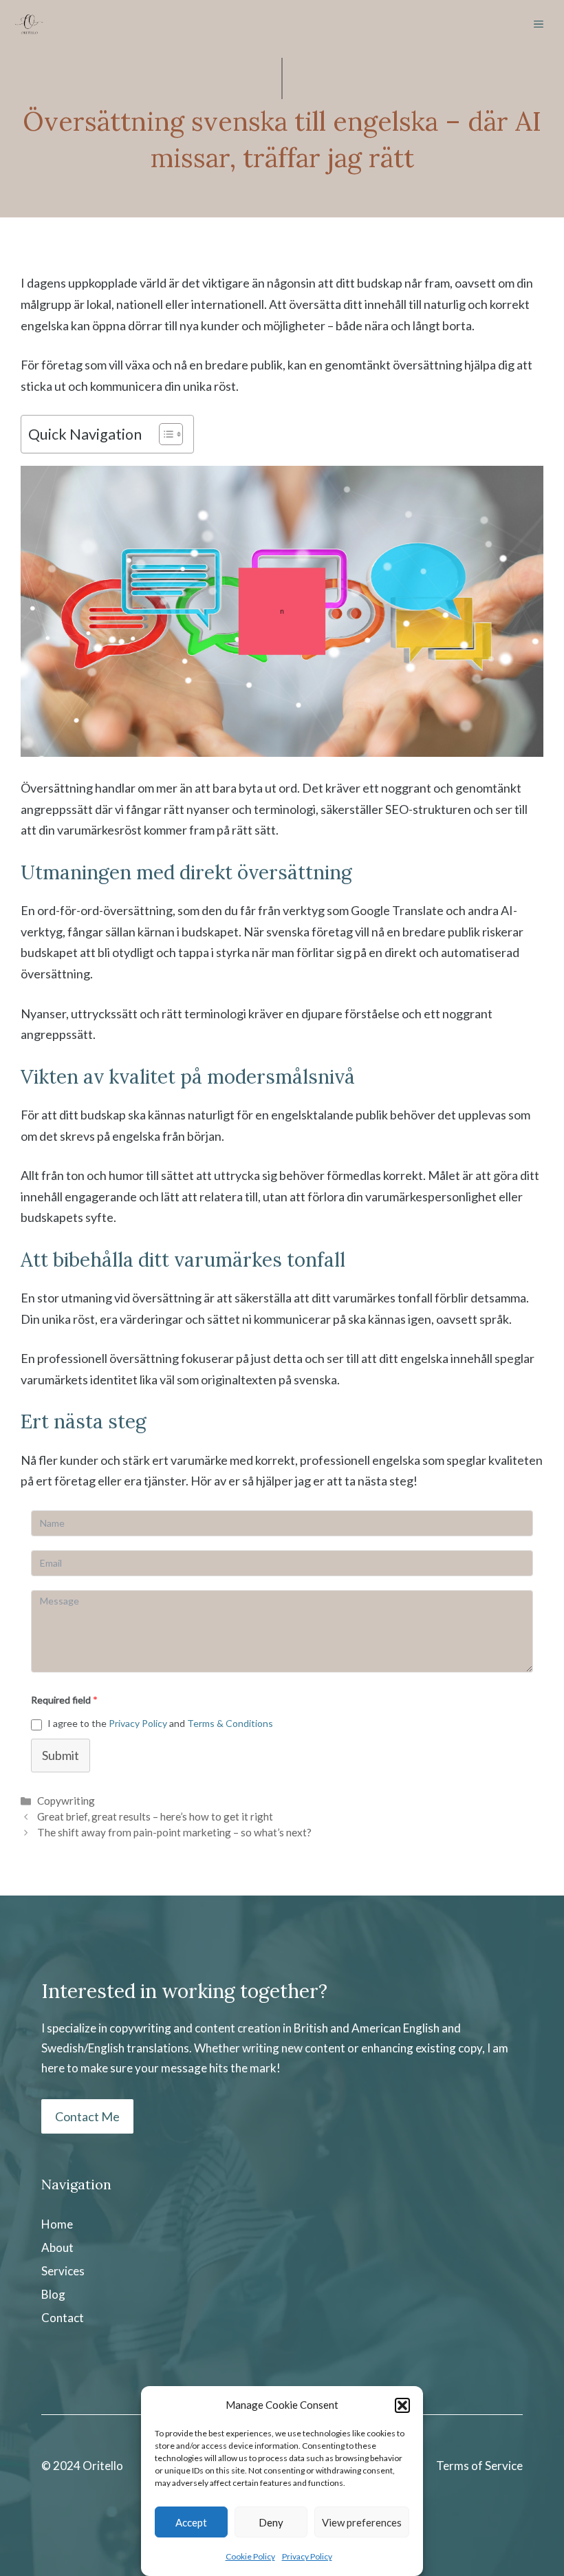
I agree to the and (160, 1723)
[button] (402, 2405)
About (57, 2247)
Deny (271, 2522)
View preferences (362, 2522)
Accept (191, 2522)
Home (57, 2224)
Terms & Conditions (230, 1723)
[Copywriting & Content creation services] (29, 24)
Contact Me (87, 2116)
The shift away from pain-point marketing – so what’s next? (174, 1832)
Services (63, 2271)
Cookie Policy (250, 2556)
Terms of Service (479, 2466)
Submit (61, 1755)
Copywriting (66, 1801)
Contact (63, 2318)
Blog (53, 2294)
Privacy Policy (307, 2556)
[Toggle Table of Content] (164, 434)
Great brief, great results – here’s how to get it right (155, 1816)
